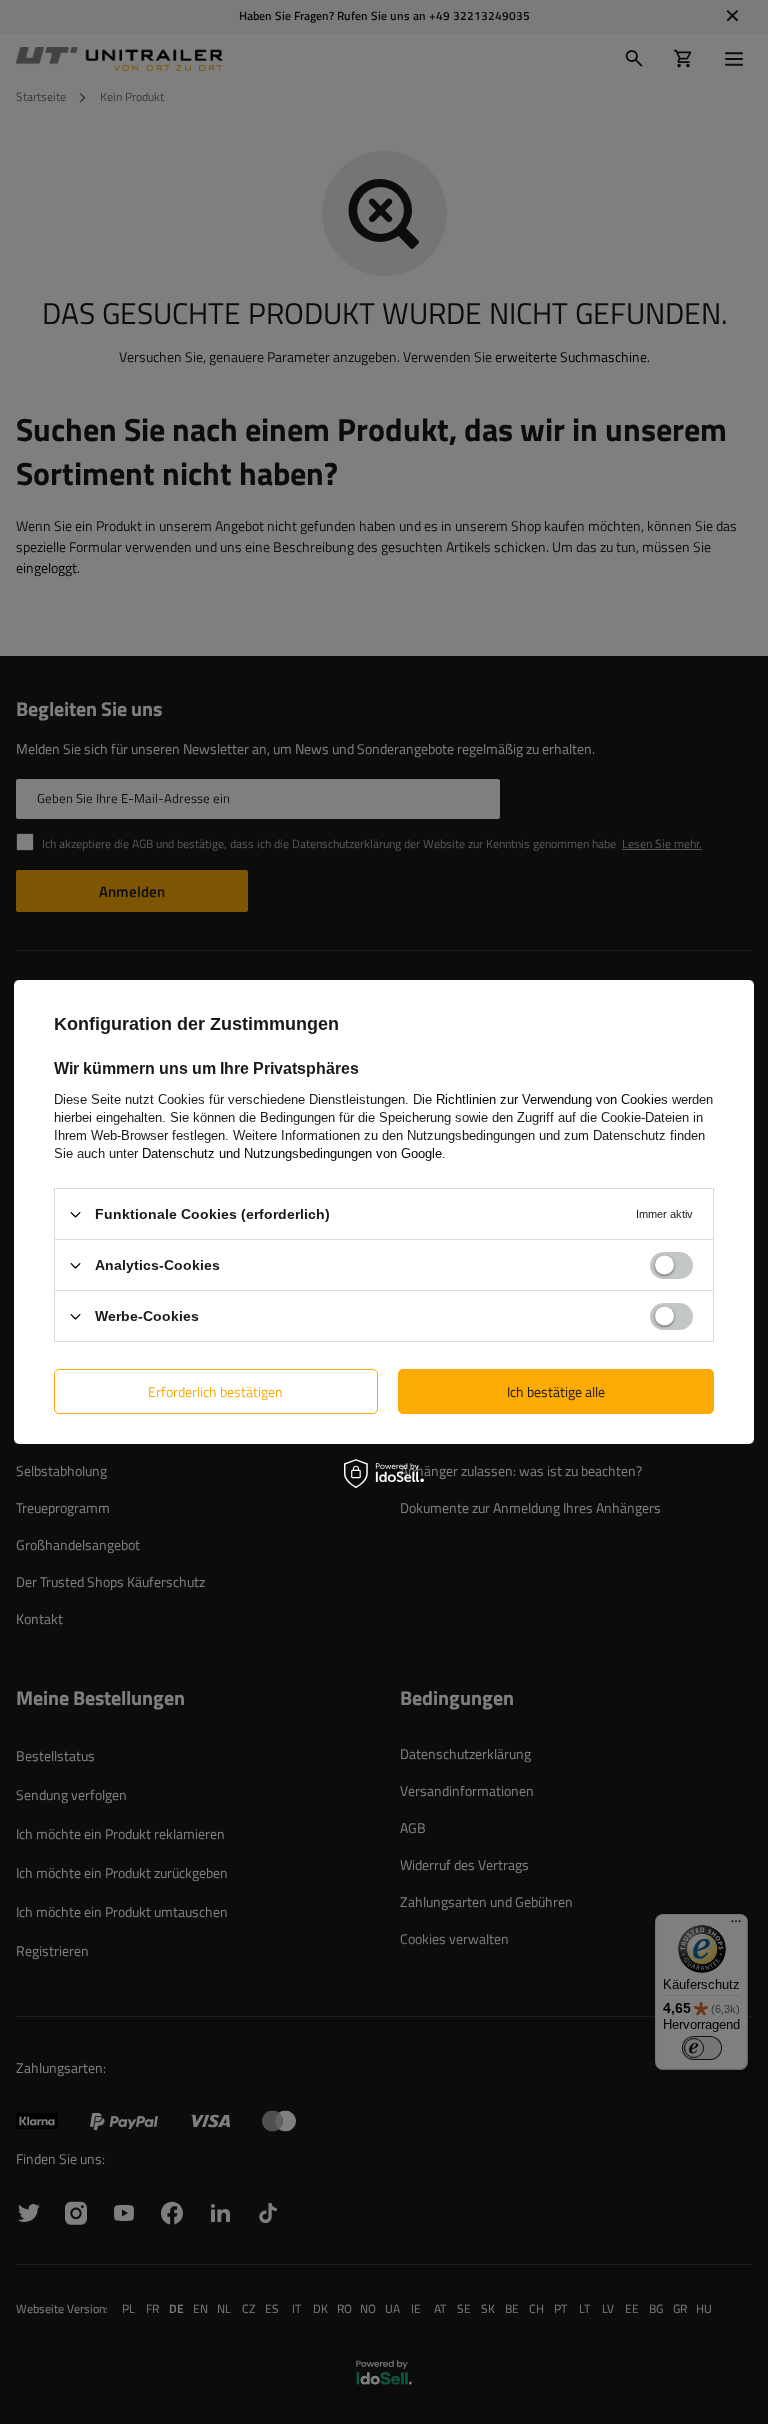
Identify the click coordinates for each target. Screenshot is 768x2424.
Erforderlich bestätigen (215, 1390)
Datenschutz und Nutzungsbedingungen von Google (292, 1153)
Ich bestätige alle (556, 1390)
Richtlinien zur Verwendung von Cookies (552, 1099)
